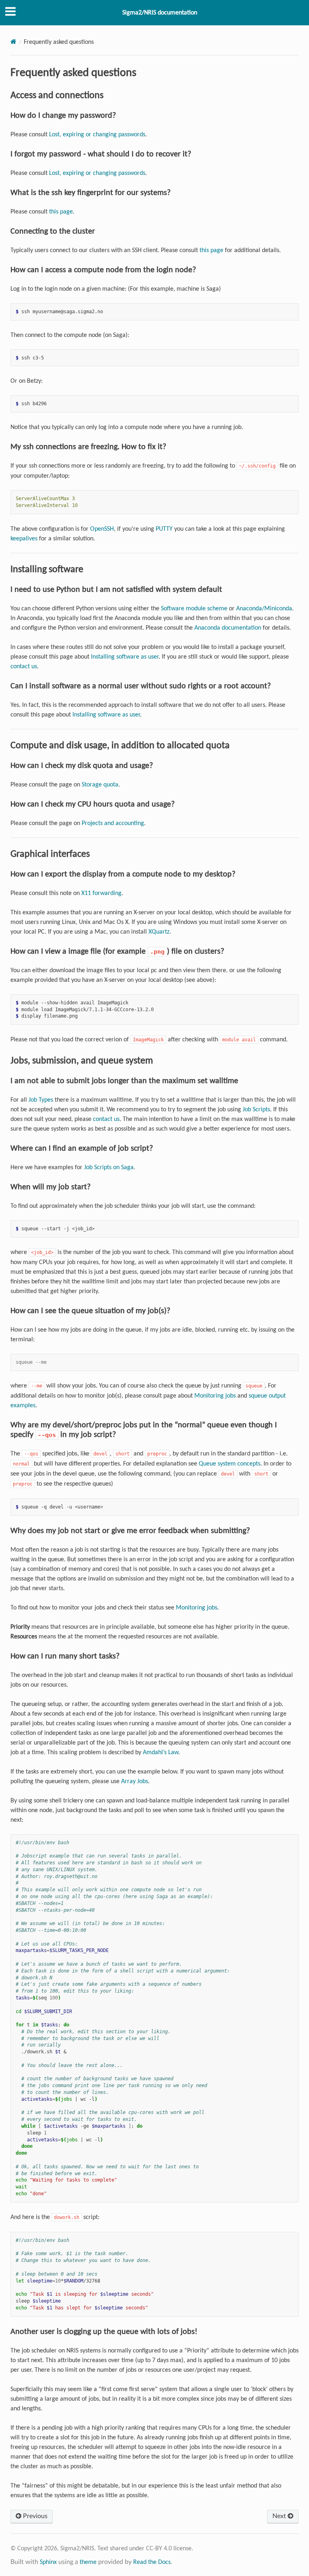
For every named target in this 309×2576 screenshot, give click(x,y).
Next (280, 2516)
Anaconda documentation (228, 627)
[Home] (13, 42)
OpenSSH (102, 529)
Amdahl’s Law (161, 1752)
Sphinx (48, 2562)
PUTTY (164, 529)
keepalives (24, 538)
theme (88, 2562)
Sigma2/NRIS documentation (160, 12)
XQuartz (159, 931)
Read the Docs (152, 2562)
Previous (34, 2516)
